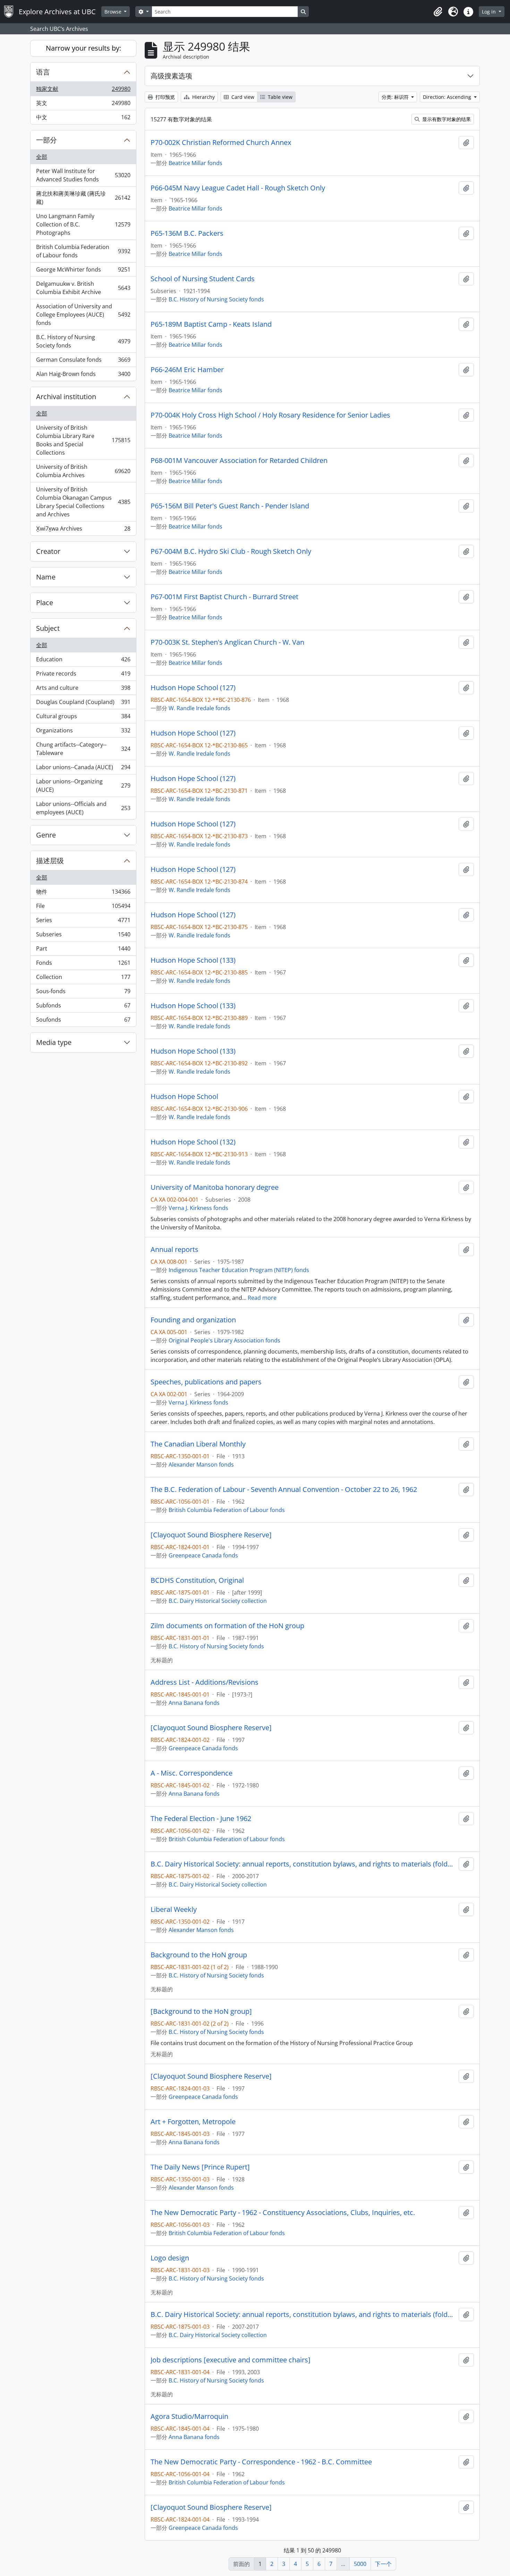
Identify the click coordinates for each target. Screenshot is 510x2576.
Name (46, 577)
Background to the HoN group (199, 1955)
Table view (279, 97)
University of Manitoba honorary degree (215, 1187)
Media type (54, 1042)
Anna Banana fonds (194, 1703)
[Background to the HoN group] (201, 2011)
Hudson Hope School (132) (193, 1142)
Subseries (83, 936)
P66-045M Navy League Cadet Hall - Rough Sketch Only (238, 188)
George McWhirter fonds (83, 271)
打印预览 (164, 97)
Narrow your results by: (83, 48)
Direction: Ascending (448, 97)
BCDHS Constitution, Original (197, 1580)
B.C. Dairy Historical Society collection (218, 1601)
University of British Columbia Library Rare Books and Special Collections (83, 440)
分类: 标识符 (396, 97)
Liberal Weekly (174, 1909)
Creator (48, 551)
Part (83, 950)
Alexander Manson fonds (201, 1465)
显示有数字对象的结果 (446, 119)
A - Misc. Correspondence (192, 1773)
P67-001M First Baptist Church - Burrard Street (224, 597)
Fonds (83, 964)
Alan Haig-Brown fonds (83, 375)
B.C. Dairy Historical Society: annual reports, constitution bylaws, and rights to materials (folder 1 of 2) (303, 1864)
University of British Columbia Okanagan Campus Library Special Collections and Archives (83, 502)
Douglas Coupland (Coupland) (83, 704)
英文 (83, 105)
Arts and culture (83, 689)
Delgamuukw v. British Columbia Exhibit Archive (83, 288)
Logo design (170, 2258)
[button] (438, 12)
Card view (242, 97)
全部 (42, 157)
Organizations (83, 732)
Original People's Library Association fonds (224, 1340)
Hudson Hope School (184, 1097)
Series (83, 922)
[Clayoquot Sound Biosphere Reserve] (211, 1535)
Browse (114, 12)
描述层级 (50, 861)
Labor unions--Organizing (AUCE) (83, 785)
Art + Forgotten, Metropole (193, 2122)
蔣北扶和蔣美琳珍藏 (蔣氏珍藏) (83, 198)
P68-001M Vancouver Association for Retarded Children (239, 461)
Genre (46, 835)
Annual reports (175, 1250)
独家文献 (83, 91)
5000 (360, 2564)
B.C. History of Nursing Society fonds (83, 341)
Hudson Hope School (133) (193, 960)
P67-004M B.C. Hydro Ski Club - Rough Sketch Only (231, 551)
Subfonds (83, 1007)
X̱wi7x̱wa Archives (83, 530)
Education (83, 661)
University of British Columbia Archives (83, 471)
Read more (262, 1298)
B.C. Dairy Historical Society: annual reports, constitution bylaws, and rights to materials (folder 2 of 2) (303, 2315)
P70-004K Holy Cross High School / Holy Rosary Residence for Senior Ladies (270, 415)
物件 (83, 893)
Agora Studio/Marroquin (189, 2416)
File (83, 908)
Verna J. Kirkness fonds (198, 1208)
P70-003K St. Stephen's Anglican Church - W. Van (227, 642)
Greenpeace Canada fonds (203, 1555)
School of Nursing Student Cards (203, 279)
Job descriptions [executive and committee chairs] (231, 2360)
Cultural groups (83, 718)
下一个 (383, 2564)
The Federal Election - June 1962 (201, 1819)
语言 (43, 72)
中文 (83, 119)
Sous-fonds (83, 993)
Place (45, 603)
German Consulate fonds (83, 361)
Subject (48, 628)
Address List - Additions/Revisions (205, 1682)
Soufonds (83, 1021)
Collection (83, 979)
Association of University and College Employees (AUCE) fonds (83, 315)
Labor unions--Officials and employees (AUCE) (83, 808)
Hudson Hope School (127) (193, 688)
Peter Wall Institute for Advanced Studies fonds (83, 175)
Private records (83, 675)
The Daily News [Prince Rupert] (200, 2167)
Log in (490, 12)
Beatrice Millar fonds (195, 163)
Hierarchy (203, 97)
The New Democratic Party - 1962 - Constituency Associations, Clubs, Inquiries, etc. (283, 2213)
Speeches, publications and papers (206, 1382)
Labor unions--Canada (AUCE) (83, 769)
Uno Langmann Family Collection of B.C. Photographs (83, 224)
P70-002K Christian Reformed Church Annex (221, 143)
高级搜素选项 (171, 76)
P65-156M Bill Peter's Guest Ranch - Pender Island (230, 506)
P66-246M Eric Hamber (187, 370)
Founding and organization (193, 1320)
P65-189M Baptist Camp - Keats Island (211, 324)
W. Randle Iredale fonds (199, 708)
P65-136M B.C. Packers (187, 233)
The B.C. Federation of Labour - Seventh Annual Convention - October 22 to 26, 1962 (284, 1489)
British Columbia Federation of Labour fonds (83, 251)
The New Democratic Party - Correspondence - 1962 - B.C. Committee (261, 2462)
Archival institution (66, 397)
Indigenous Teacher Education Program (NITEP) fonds (239, 1270)
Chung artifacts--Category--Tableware (83, 749)
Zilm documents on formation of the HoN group (227, 1626)
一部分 (46, 140)
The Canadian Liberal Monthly (198, 1444)
